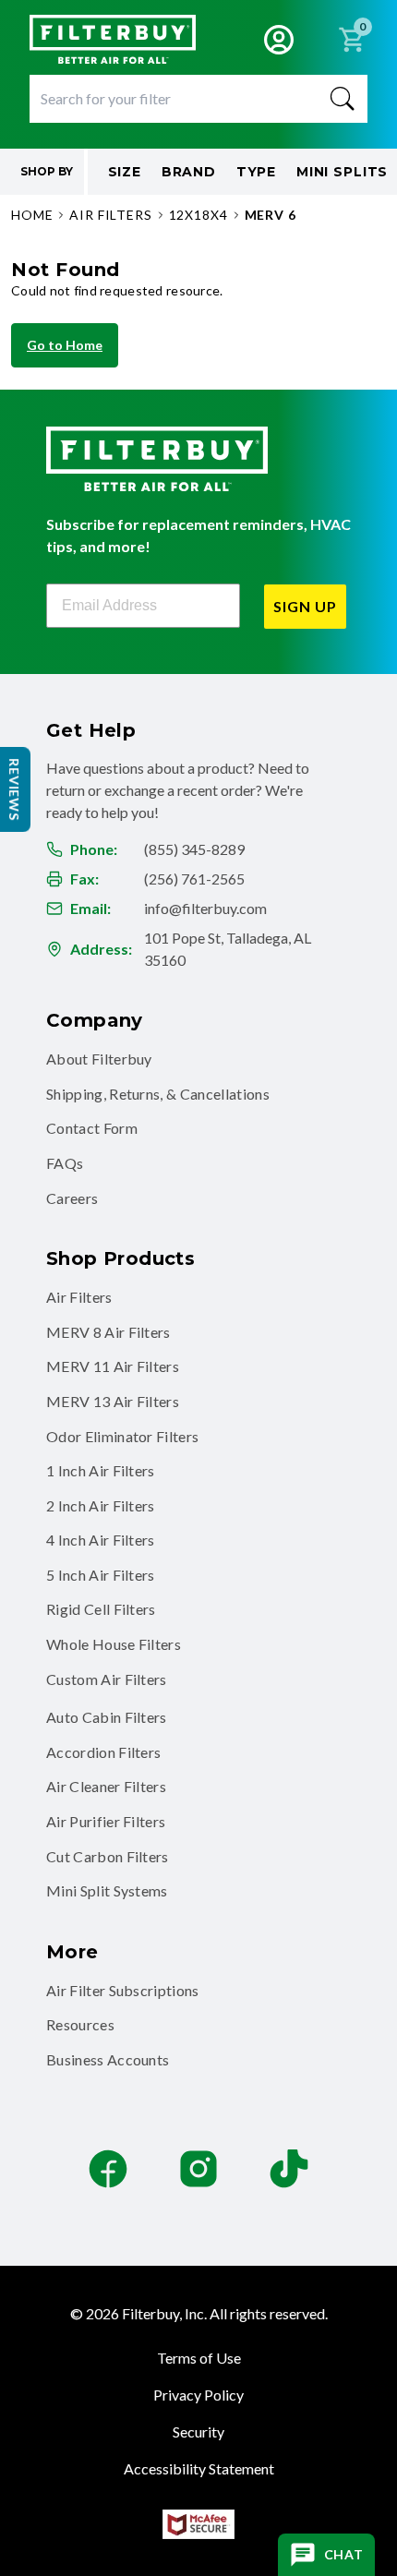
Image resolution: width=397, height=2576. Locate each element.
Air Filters (79, 1297)
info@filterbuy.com (205, 908)
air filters (110, 215)
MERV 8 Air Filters (108, 1332)
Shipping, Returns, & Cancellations (158, 1094)
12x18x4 (198, 215)
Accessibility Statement (199, 2468)
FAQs (65, 1163)
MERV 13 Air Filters (113, 1401)
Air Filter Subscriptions (123, 1990)
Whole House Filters (114, 1644)
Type (256, 172)
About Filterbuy (99, 1059)
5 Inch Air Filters (101, 1575)
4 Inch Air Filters (101, 1540)
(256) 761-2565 (194, 879)
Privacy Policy (198, 2395)
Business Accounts (108, 2059)
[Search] (343, 99)
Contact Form (92, 1128)
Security (198, 2432)
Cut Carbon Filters (108, 1856)
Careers (72, 1198)
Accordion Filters (103, 1752)
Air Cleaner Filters (106, 1786)
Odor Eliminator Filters (122, 1436)
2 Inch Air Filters (101, 1505)
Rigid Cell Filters (101, 1609)
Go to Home (65, 345)
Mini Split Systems (107, 1890)
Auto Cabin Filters (107, 1717)
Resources (80, 2024)
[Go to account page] (279, 40)
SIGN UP (305, 606)
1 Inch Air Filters (101, 1470)
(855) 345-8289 (194, 849)
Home (32, 215)
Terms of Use (199, 2358)
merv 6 (271, 215)
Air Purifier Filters (106, 1821)
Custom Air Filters (107, 1679)
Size (125, 172)
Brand (189, 172)
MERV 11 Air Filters (113, 1366)
